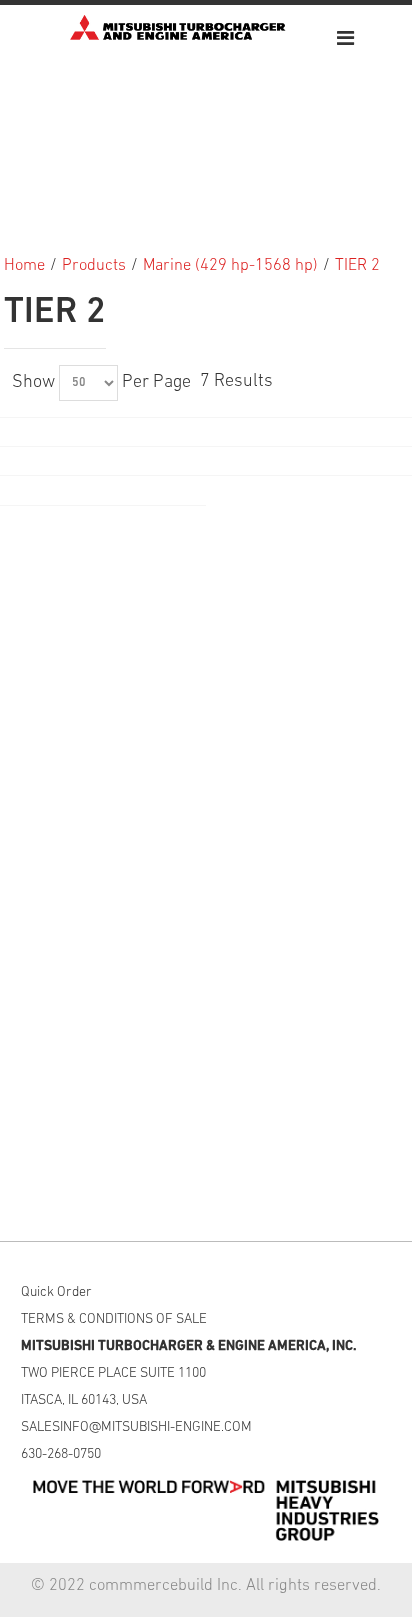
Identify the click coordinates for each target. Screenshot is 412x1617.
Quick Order (56, 1292)
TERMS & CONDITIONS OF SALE (114, 1319)
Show (33, 383)
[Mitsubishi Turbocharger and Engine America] (178, 27)
